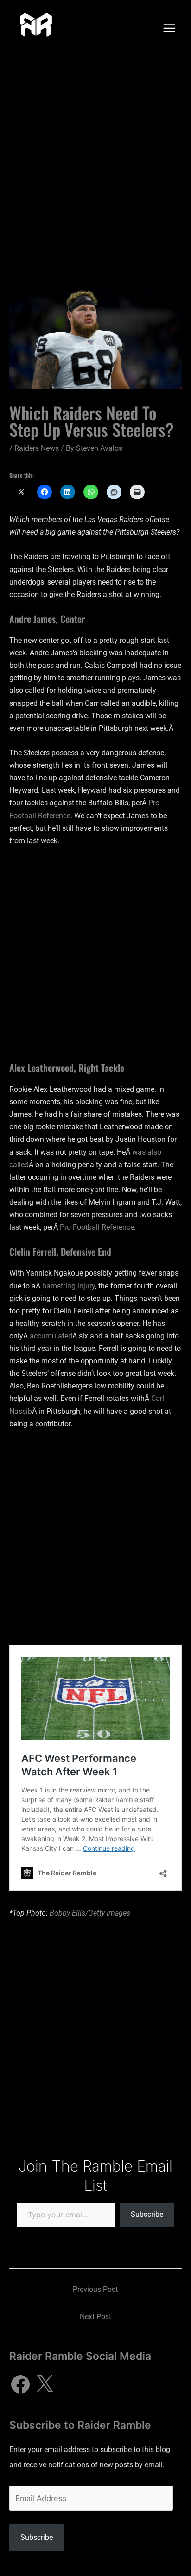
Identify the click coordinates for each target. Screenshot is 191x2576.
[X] (45, 2384)
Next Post (95, 2317)
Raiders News (37, 448)
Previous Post (95, 2289)
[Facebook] (20, 2384)
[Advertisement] (95, 156)
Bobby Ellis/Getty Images (90, 1913)
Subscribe (147, 2214)
